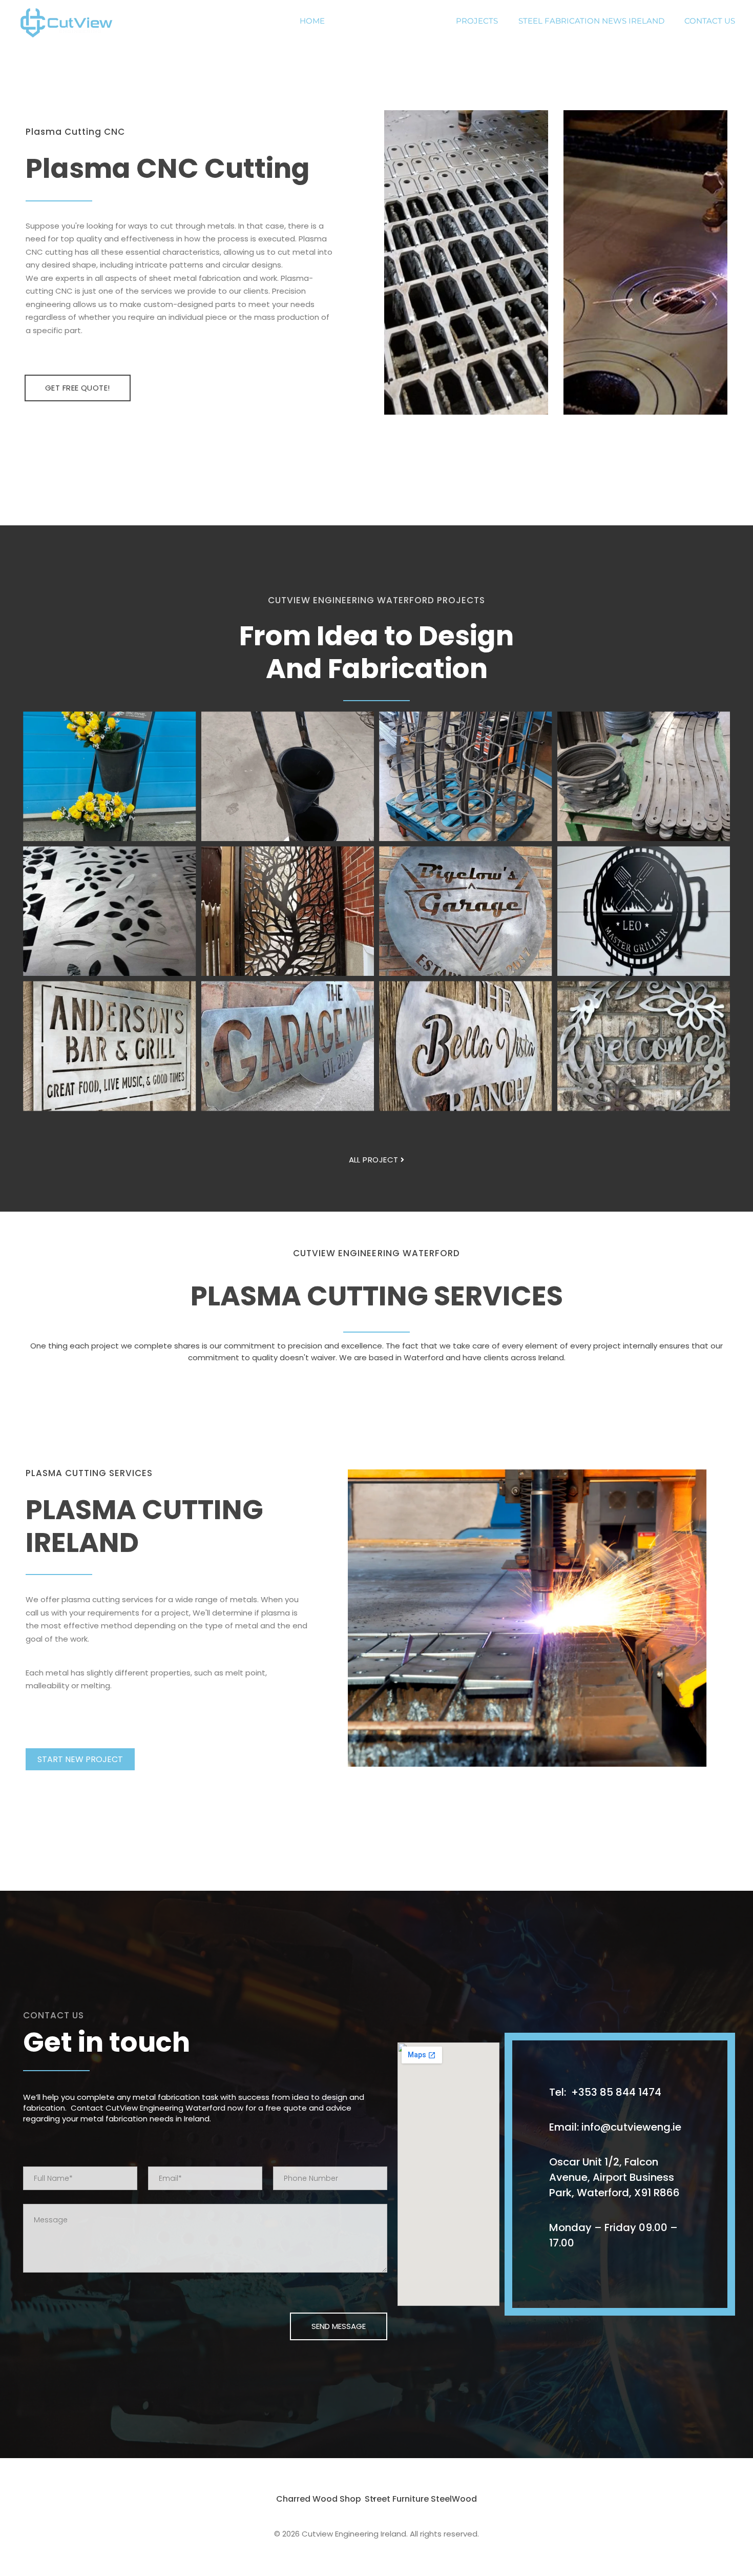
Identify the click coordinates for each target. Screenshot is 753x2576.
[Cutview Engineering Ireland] (72, 24)
